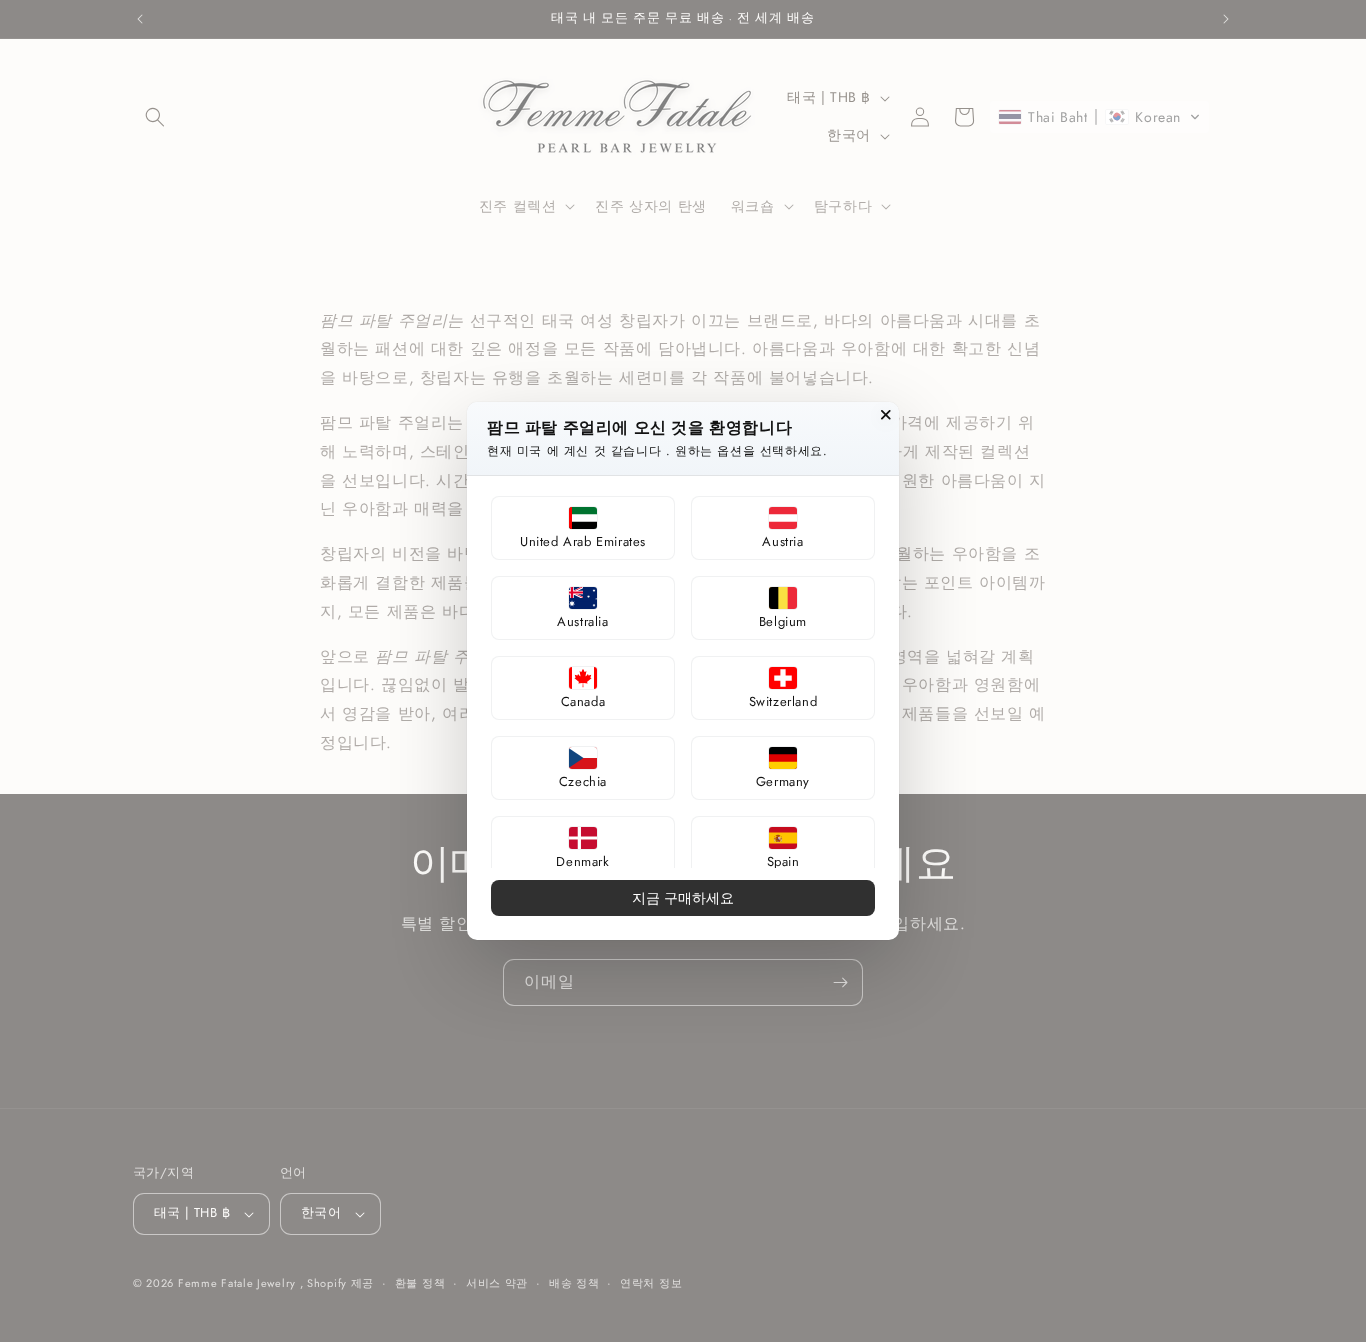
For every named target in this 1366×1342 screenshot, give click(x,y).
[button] (583, 528)
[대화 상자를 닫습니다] (886, 415)
